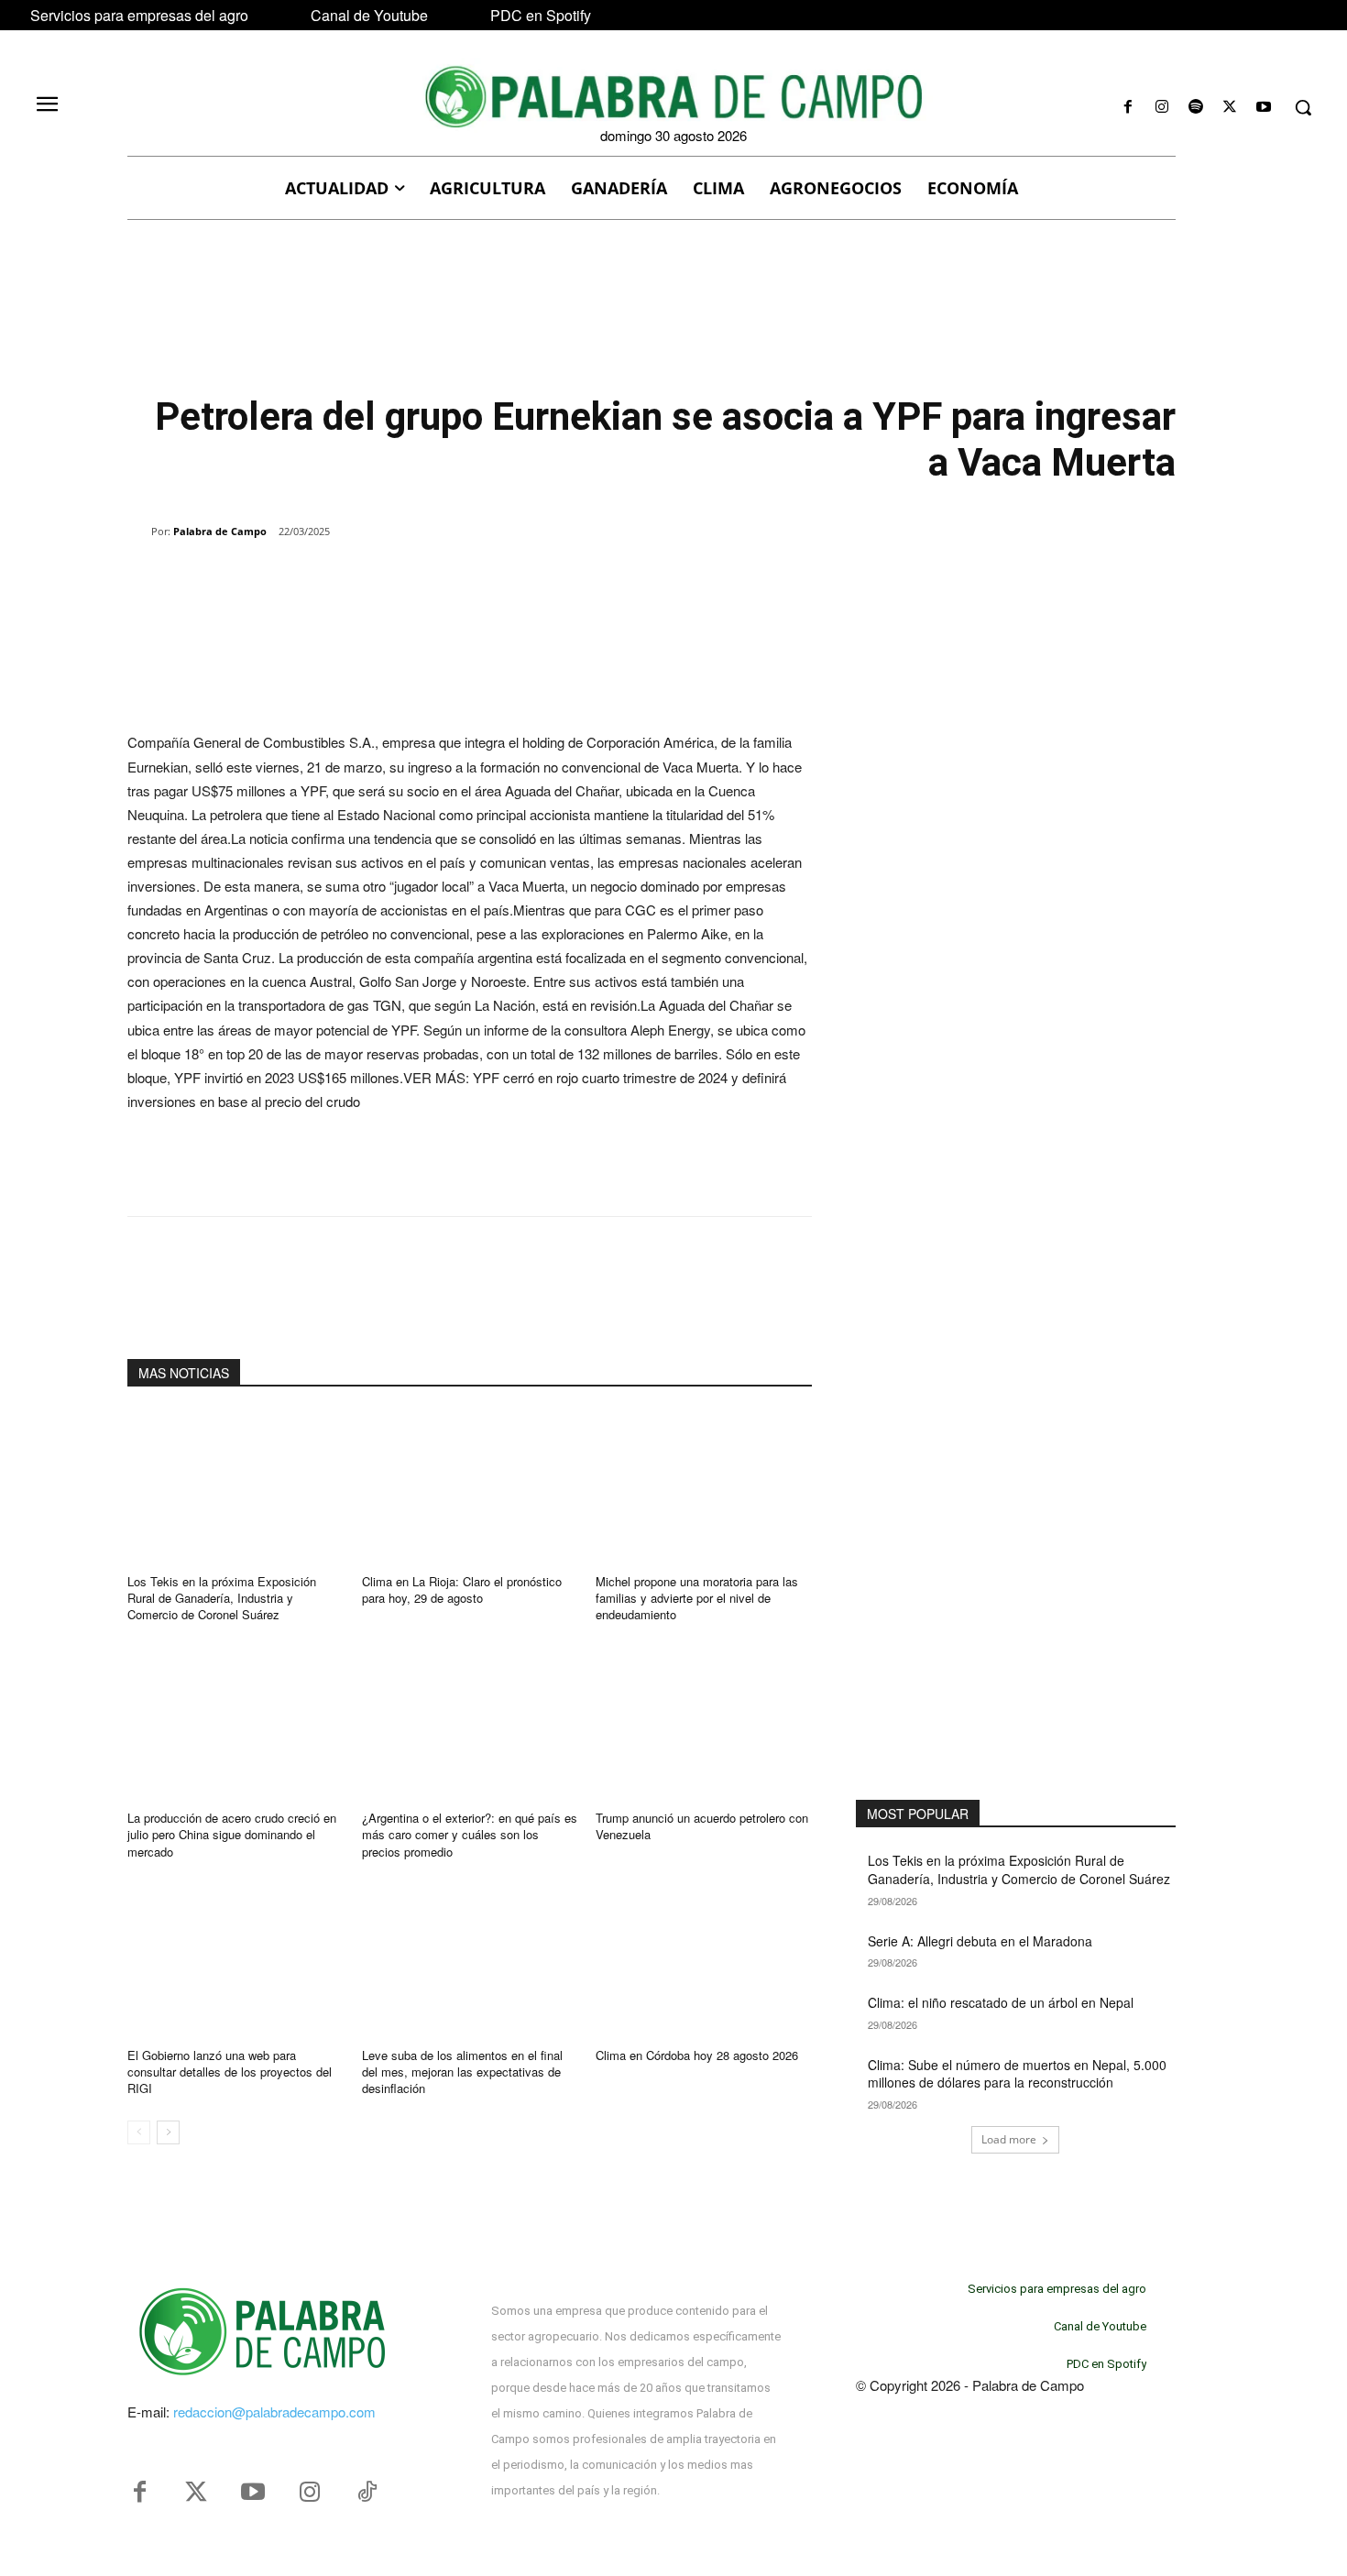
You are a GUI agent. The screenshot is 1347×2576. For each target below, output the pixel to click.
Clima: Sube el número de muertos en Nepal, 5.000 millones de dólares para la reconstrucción (1017, 2074)
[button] (1303, 107)
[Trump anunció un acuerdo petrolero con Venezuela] (704, 1722)
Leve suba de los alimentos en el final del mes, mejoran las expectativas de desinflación (462, 2072)
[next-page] (168, 2132)
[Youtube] (1264, 108)
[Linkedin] (380, 578)
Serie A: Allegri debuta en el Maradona (980, 1941)
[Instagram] (1161, 108)
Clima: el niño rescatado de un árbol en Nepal (1001, 2002)
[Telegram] (422, 578)
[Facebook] (1128, 108)
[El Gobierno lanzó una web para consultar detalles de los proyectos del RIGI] (235, 1960)
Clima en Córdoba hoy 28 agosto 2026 (697, 2055)
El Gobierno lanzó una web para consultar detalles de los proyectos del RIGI (230, 2072)
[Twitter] (196, 2493)
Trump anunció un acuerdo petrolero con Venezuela (702, 1826)
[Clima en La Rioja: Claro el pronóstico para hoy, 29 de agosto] (470, 1486)
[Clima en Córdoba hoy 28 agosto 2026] (704, 1960)
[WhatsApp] (338, 578)
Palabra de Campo (220, 531)
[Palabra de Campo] (139, 532)
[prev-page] (139, 2132)
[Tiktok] (367, 2493)
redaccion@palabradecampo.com (274, 2412)
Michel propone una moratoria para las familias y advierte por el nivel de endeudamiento (697, 1598)
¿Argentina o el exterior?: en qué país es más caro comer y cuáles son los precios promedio (470, 1834)
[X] (1230, 108)
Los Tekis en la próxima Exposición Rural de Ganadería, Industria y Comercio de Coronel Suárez (222, 1598)
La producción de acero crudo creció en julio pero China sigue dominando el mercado (232, 1834)
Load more (1009, 2139)
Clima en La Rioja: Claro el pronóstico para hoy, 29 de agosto (462, 1589)
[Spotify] (1195, 108)
